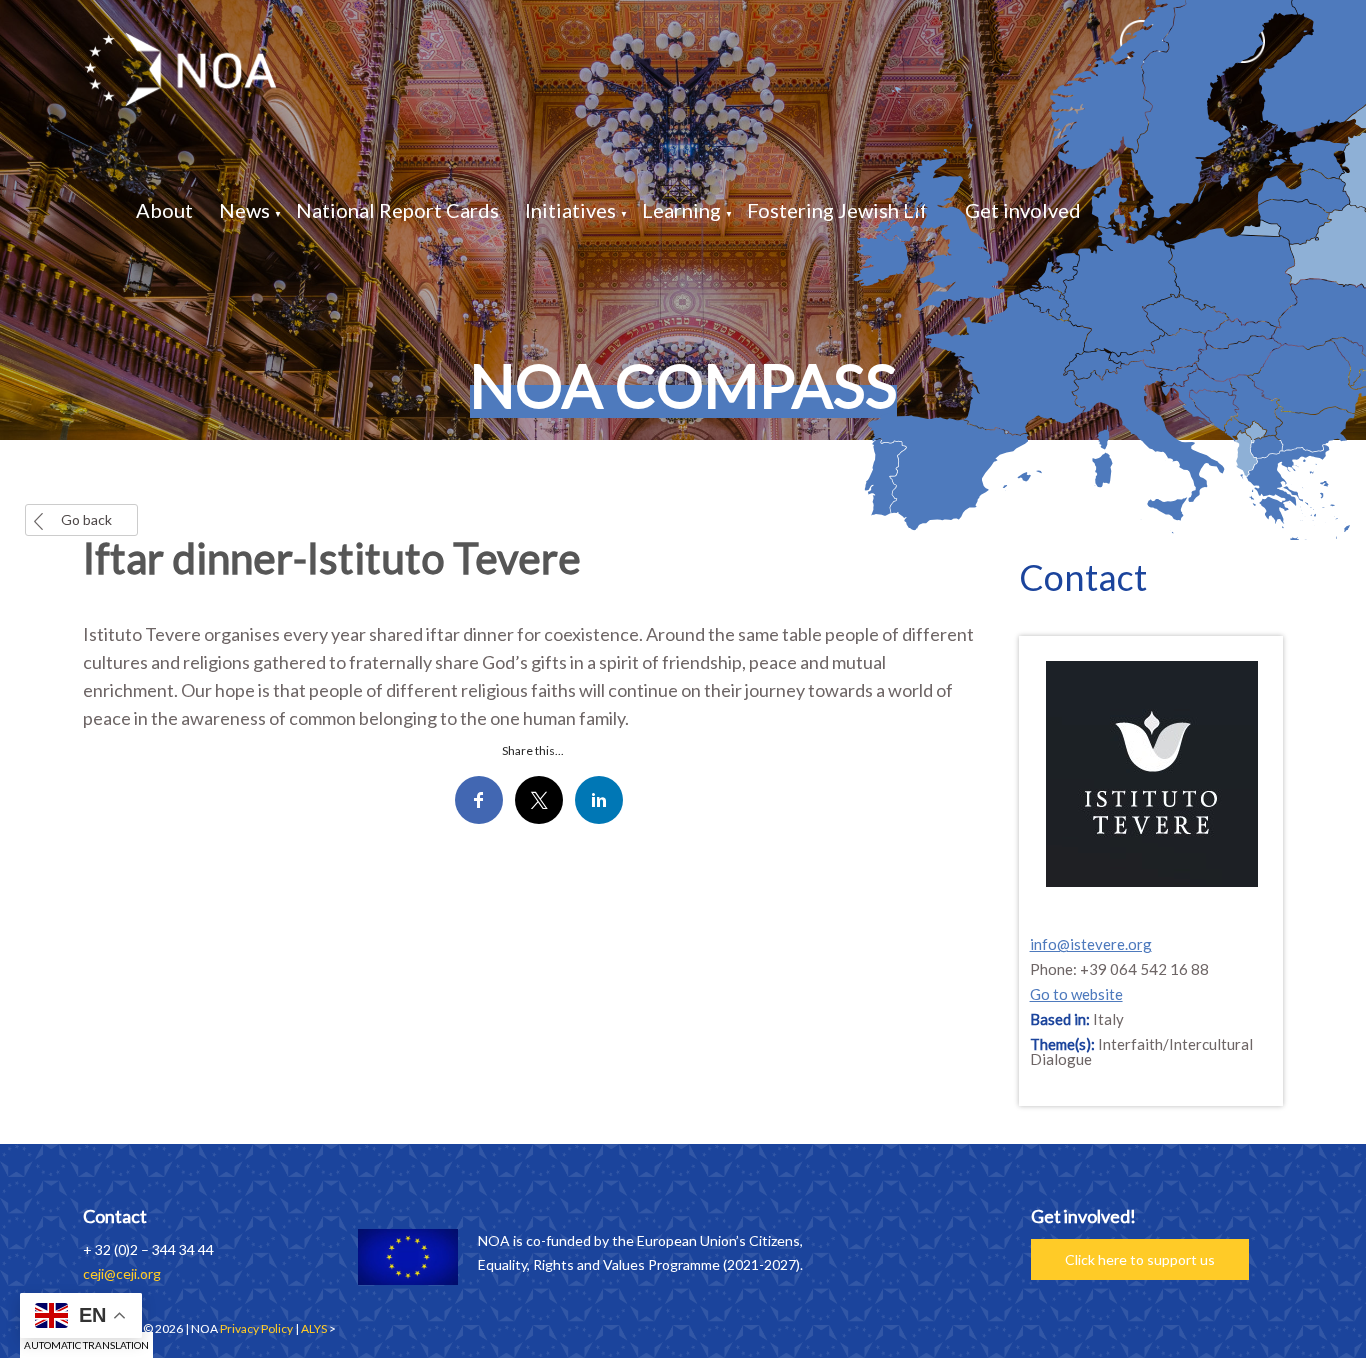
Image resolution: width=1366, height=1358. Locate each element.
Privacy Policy (256, 1328)
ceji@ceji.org (122, 1273)
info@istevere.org (1091, 944)
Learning (681, 210)
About (164, 210)
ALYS (314, 1328)
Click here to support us (1140, 1259)
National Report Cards (397, 210)
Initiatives (570, 210)
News (244, 210)
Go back (86, 519)
